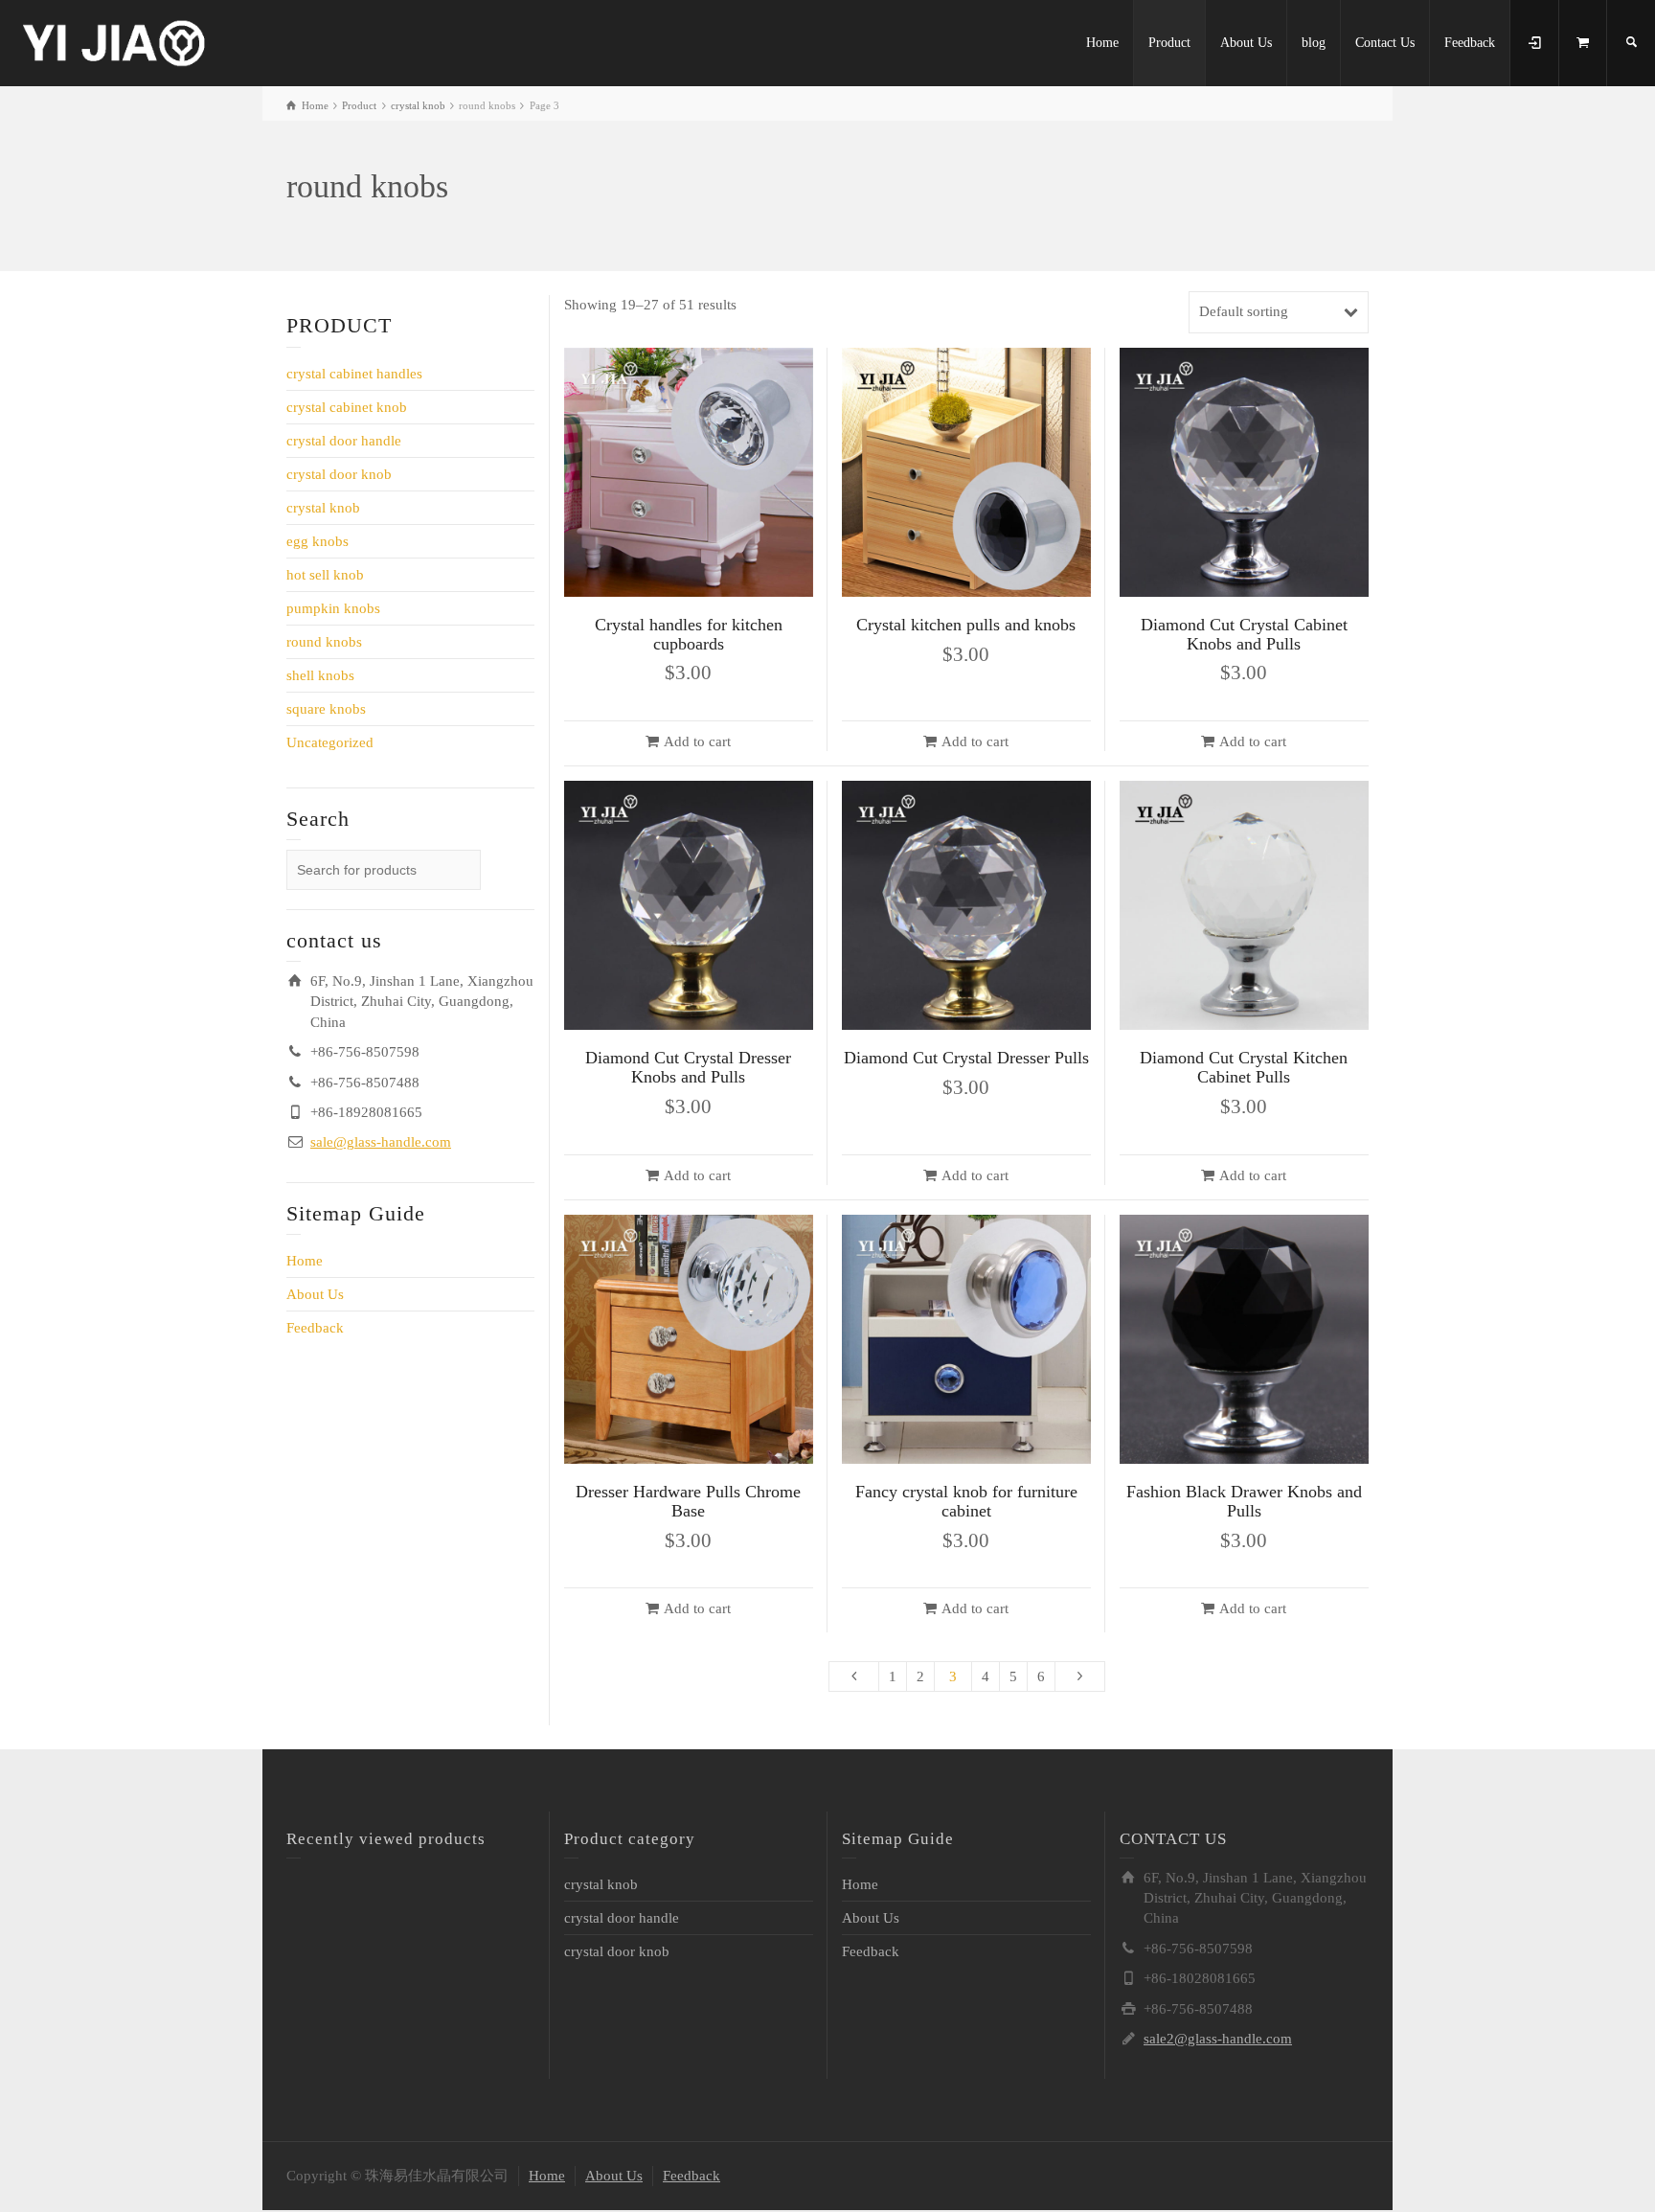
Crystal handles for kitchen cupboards (689, 634)
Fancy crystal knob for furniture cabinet (966, 1501)
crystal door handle (344, 441)
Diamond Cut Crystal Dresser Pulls (966, 1058)
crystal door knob (339, 474)
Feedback (1470, 43)
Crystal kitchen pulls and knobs (966, 625)
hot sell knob (325, 575)
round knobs (324, 642)
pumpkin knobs (333, 608)
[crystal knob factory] (115, 41)
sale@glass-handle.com (381, 1142)
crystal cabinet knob (347, 407)
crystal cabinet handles (354, 374)
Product (1169, 43)
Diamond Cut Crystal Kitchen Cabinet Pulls (1244, 1067)
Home (1102, 43)
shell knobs (320, 675)
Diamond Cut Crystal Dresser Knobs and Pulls (688, 1067)
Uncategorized (330, 742)
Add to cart (697, 741)
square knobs (326, 709)
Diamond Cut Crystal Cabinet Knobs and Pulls (1244, 634)
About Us (1246, 43)
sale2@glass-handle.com (1218, 2039)
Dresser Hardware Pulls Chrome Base (688, 1501)
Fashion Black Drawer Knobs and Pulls (1244, 1501)
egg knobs (317, 541)
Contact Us (1385, 43)
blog (1314, 43)
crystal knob (323, 508)
